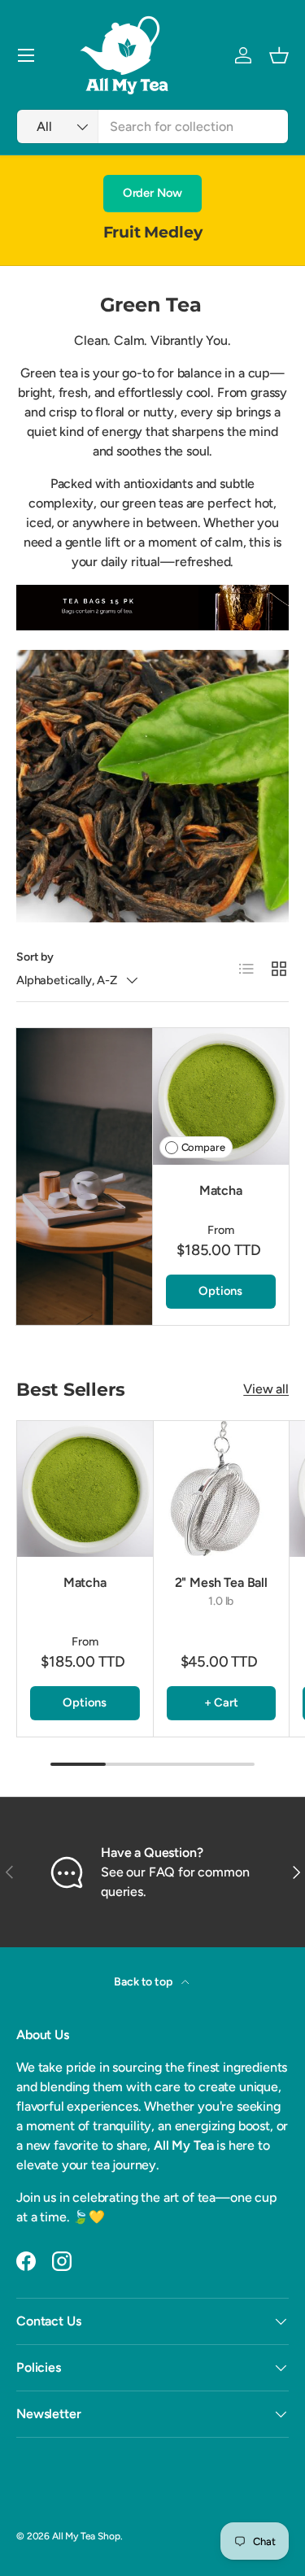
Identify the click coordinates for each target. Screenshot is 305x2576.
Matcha (221, 1190)
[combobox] (152, 126)
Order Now (153, 193)
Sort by (35, 957)
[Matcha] (221, 1096)
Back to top (144, 1982)
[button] (279, 55)
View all (266, 1389)
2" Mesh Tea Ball (221, 1582)
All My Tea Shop (86, 2536)
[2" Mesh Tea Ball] (222, 1489)
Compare (203, 1147)
